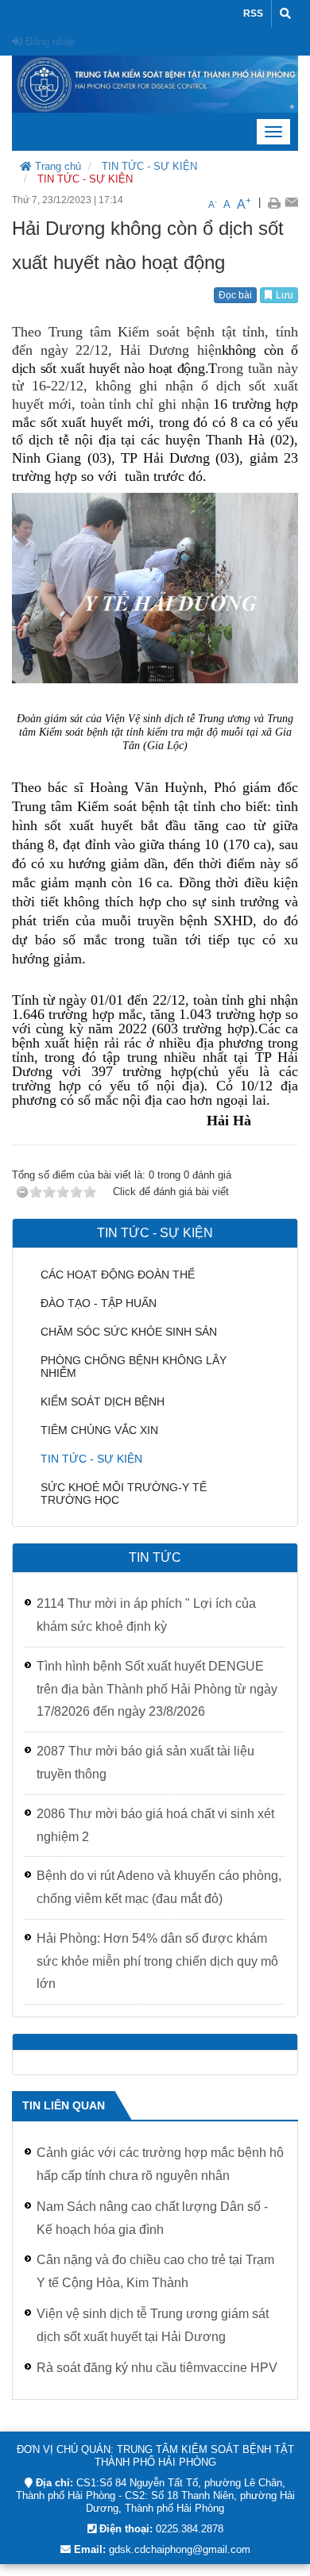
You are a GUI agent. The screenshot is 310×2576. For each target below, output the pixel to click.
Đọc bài (235, 295)
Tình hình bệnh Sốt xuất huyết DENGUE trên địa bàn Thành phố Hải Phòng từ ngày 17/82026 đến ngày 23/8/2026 (157, 1689)
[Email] (291, 202)
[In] (274, 202)
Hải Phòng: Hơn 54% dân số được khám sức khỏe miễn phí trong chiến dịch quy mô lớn (157, 1961)
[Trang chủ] (155, 83)
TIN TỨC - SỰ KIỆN (149, 166)
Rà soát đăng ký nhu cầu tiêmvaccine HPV (157, 2368)
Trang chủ (56, 166)
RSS (253, 13)
